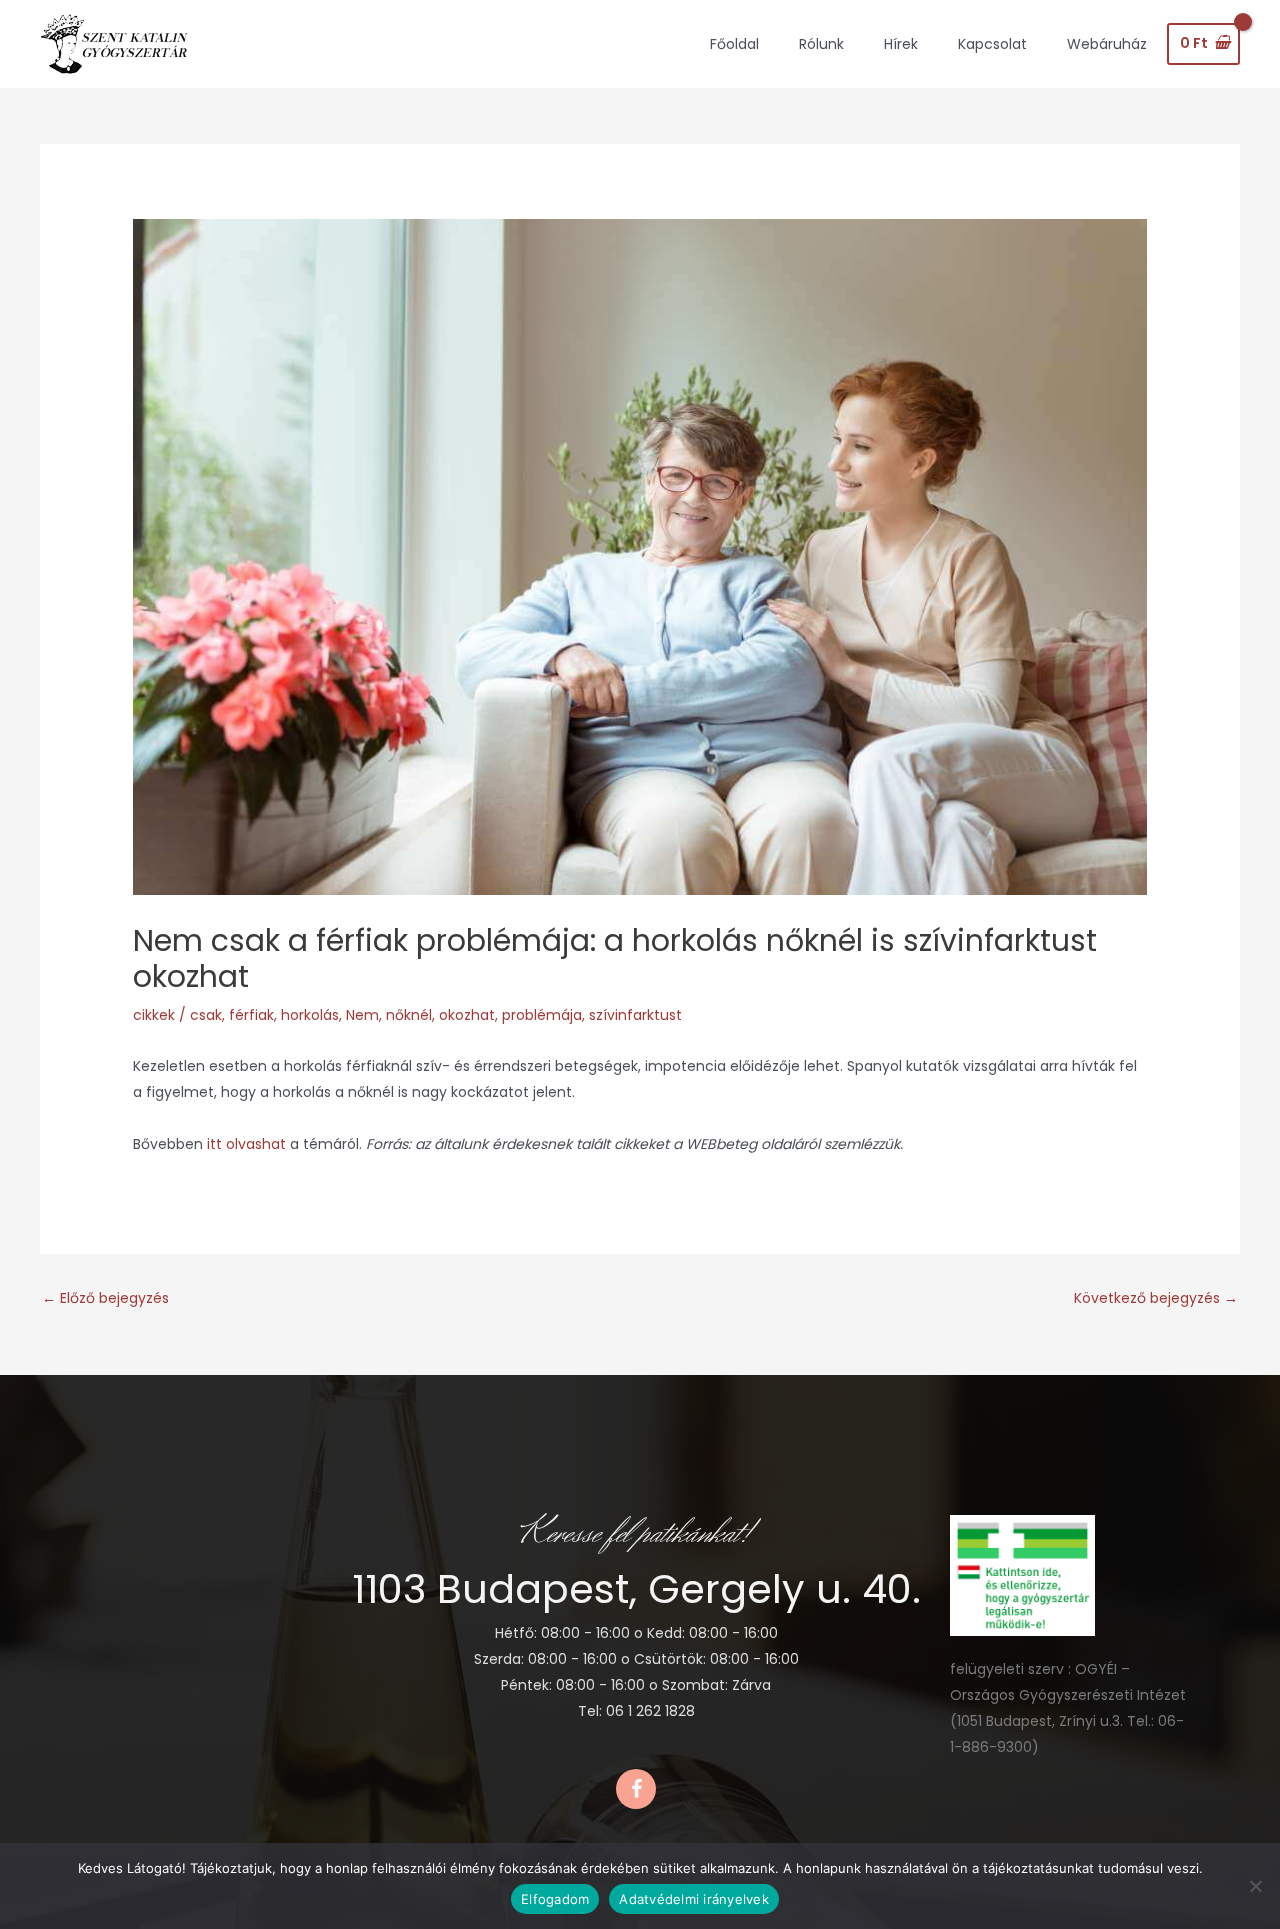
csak (206, 1015)
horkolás (310, 1015)
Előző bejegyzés (105, 1298)
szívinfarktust (635, 1015)
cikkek (154, 1015)
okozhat (467, 1015)
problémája (542, 1015)
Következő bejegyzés (1156, 1298)
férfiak (251, 1015)
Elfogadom (555, 1899)
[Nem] (1255, 1886)
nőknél (409, 1015)
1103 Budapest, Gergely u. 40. (636, 1589)
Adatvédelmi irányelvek (694, 1899)
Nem (362, 1015)
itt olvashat (248, 1144)
